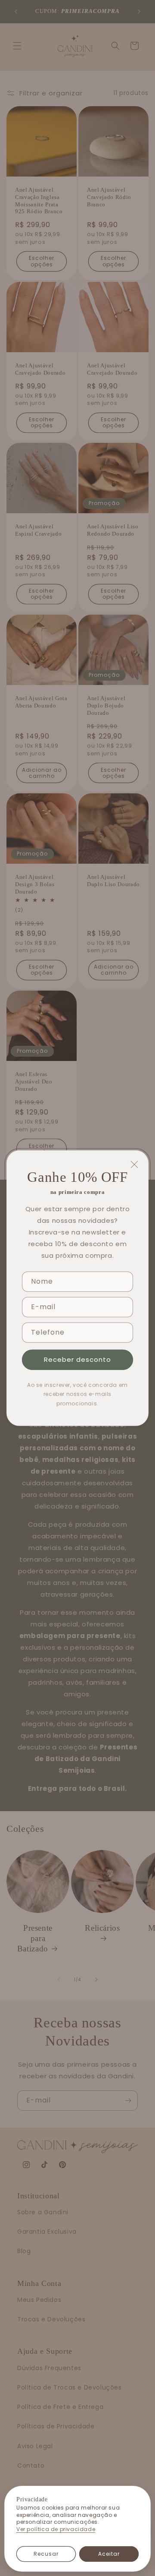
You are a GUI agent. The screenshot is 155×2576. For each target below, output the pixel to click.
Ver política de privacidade (56, 2529)
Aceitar (109, 2554)
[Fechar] (134, 1165)
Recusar (46, 2554)
